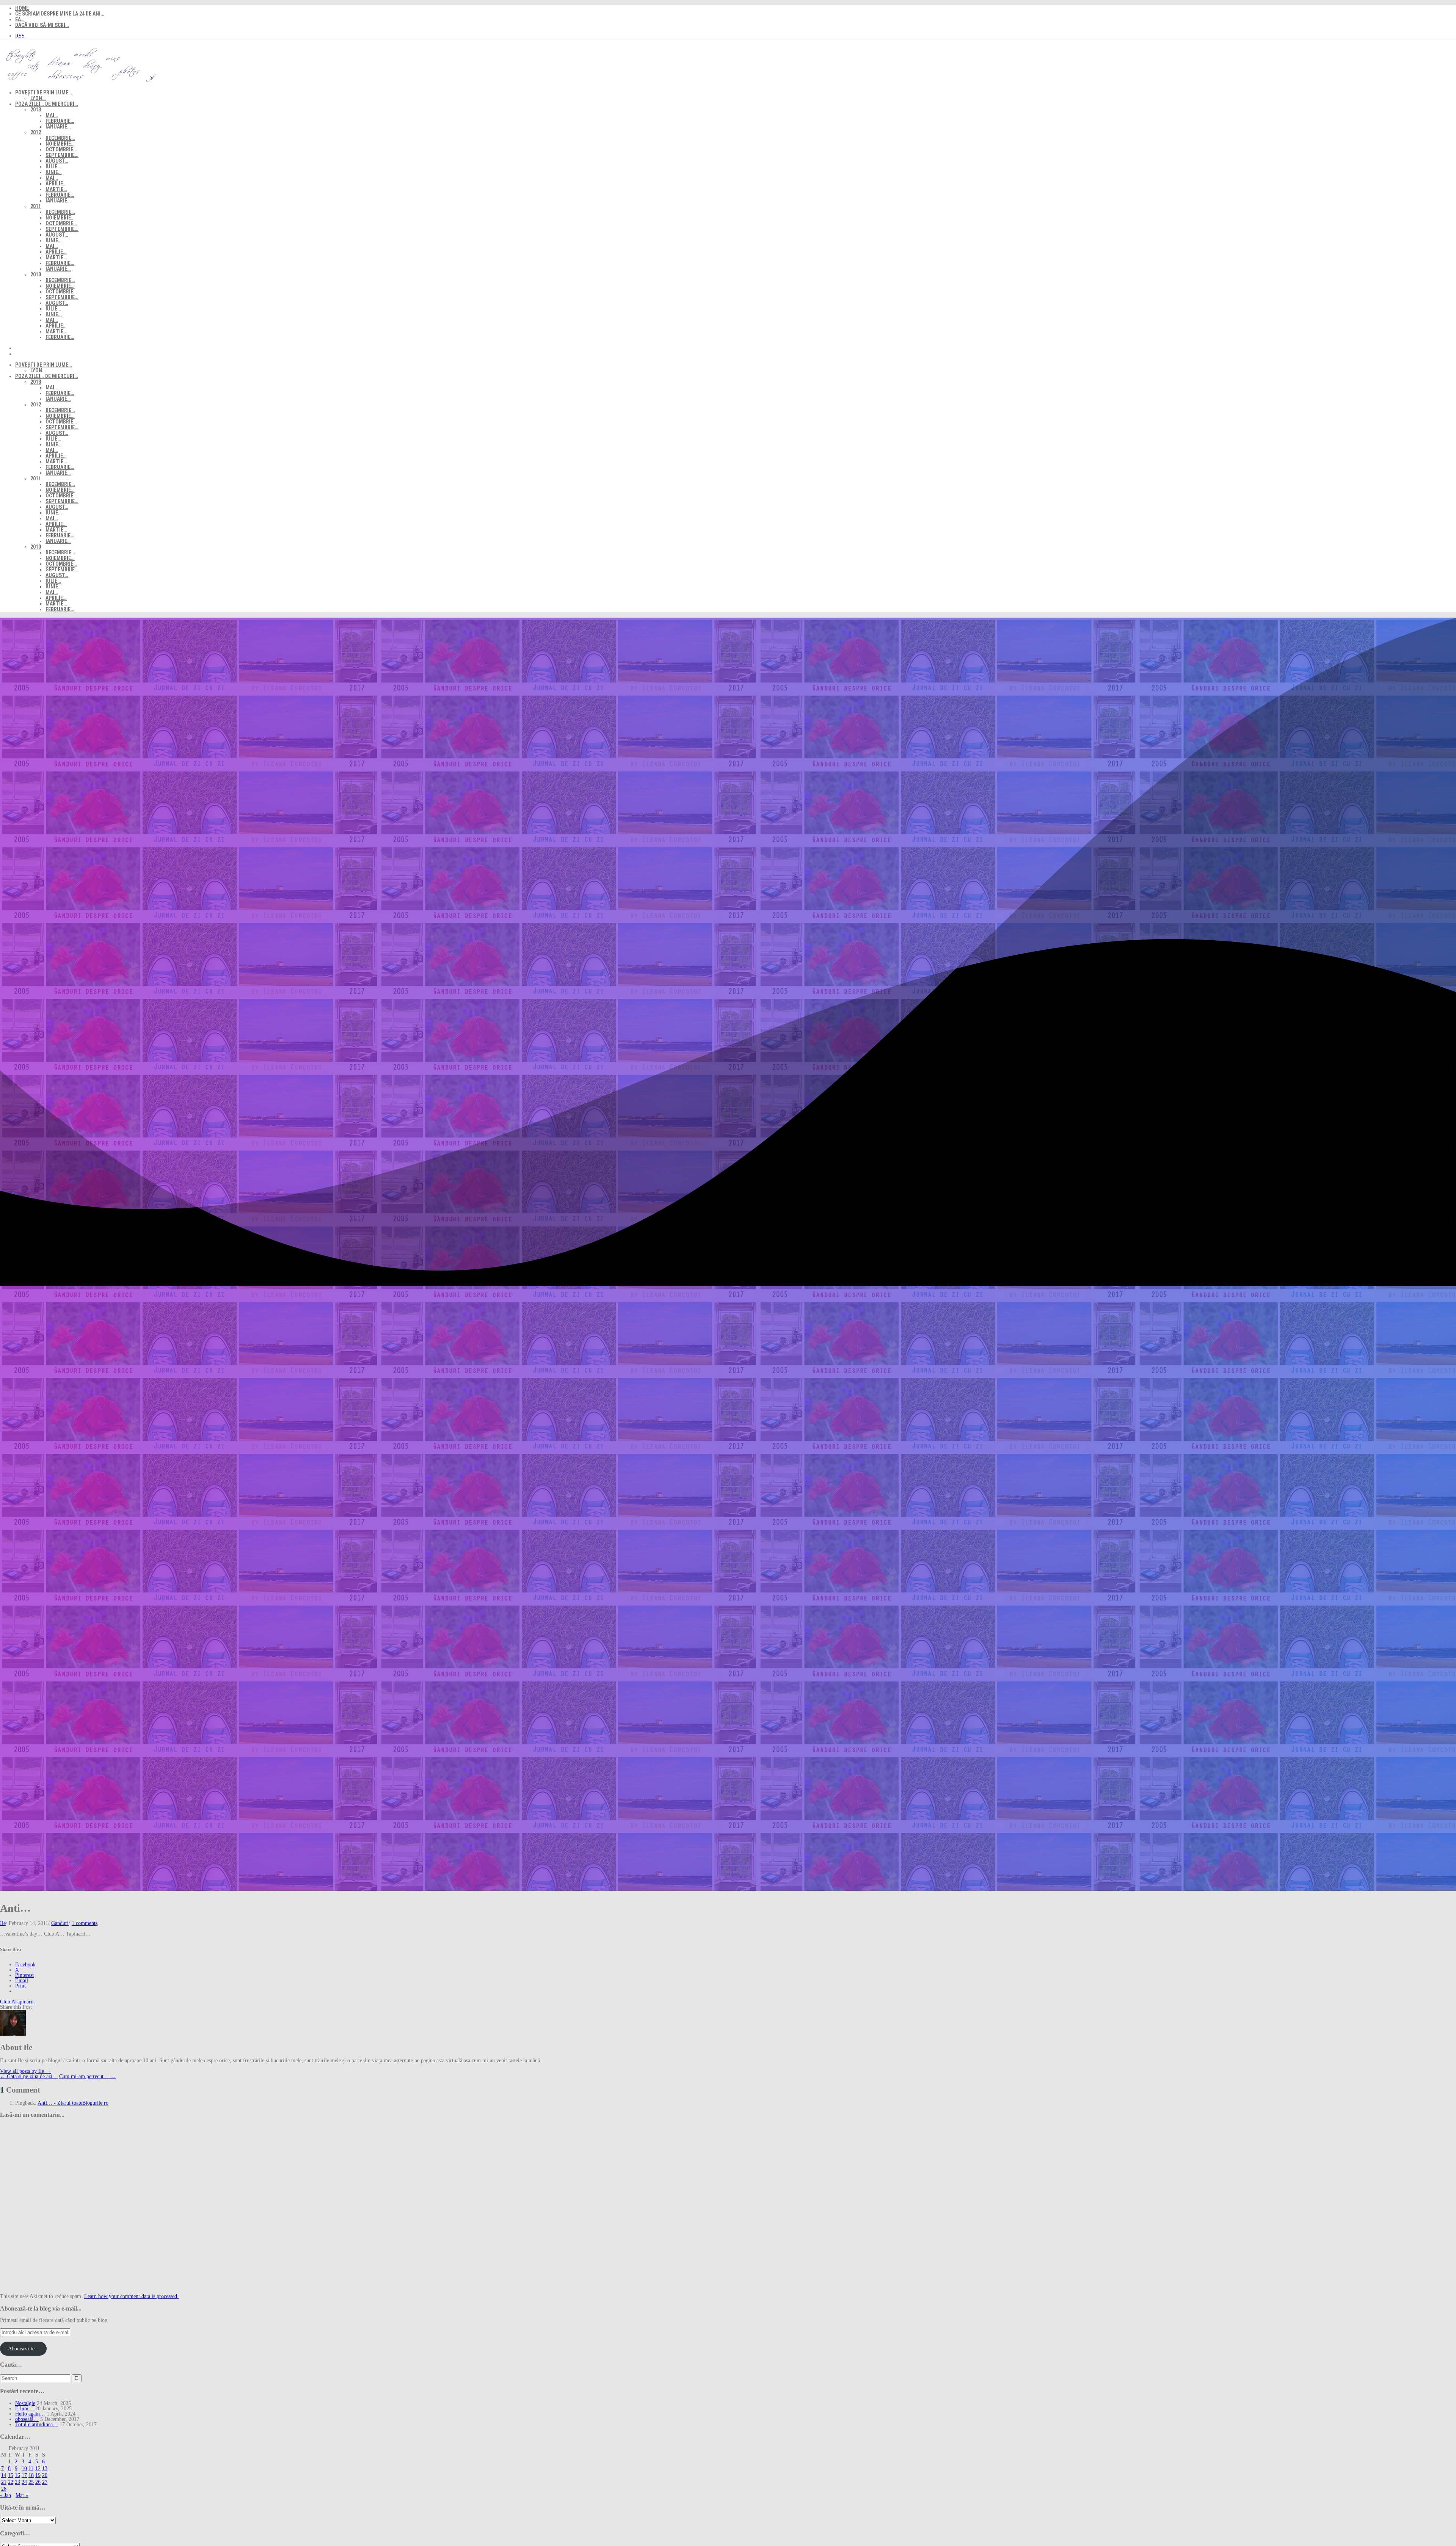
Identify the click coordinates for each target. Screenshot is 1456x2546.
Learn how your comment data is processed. (131, 2296)
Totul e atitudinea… (37, 2424)
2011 (36, 206)
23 (17, 2482)
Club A (7, 2002)
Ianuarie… (58, 127)
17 (24, 2475)
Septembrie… (62, 155)
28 (4, 2489)
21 (4, 2482)
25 (31, 2482)
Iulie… (53, 166)
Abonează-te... (24, 2349)
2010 (36, 275)
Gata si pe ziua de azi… (29, 2076)
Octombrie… (61, 149)
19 (38, 2475)
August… (57, 161)
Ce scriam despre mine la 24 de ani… (60, 14)
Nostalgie (25, 2403)
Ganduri (60, 1923)
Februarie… (60, 121)
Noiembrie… (60, 144)
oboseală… (27, 2419)
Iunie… (54, 172)
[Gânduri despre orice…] (79, 82)
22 (11, 2482)
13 (45, 2468)
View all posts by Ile (25, 2071)
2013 (36, 110)
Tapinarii (24, 2002)
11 (31, 2468)
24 (24, 2482)
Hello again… (30, 2414)
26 (38, 2482)
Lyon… (38, 98)
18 (31, 2475)
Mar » (22, 2495)
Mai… (52, 115)
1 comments (85, 1923)
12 (38, 2468)
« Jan (5, 2495)
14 (4, 2475)
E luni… (24, 2409)
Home (22, 8)
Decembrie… (60, 138)
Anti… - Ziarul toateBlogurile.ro (73, 2103)
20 (45, 2475)
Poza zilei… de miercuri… (47, 104)
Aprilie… (56, 184)
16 (17, 2475)
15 (11, 2475)
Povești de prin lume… (44, 93)
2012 (36, 132)
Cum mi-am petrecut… (87, 2076)
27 (45, 2482)
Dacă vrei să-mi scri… (42, 25)
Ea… (20, 19)
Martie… (56, 189)
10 (24, 2468)
